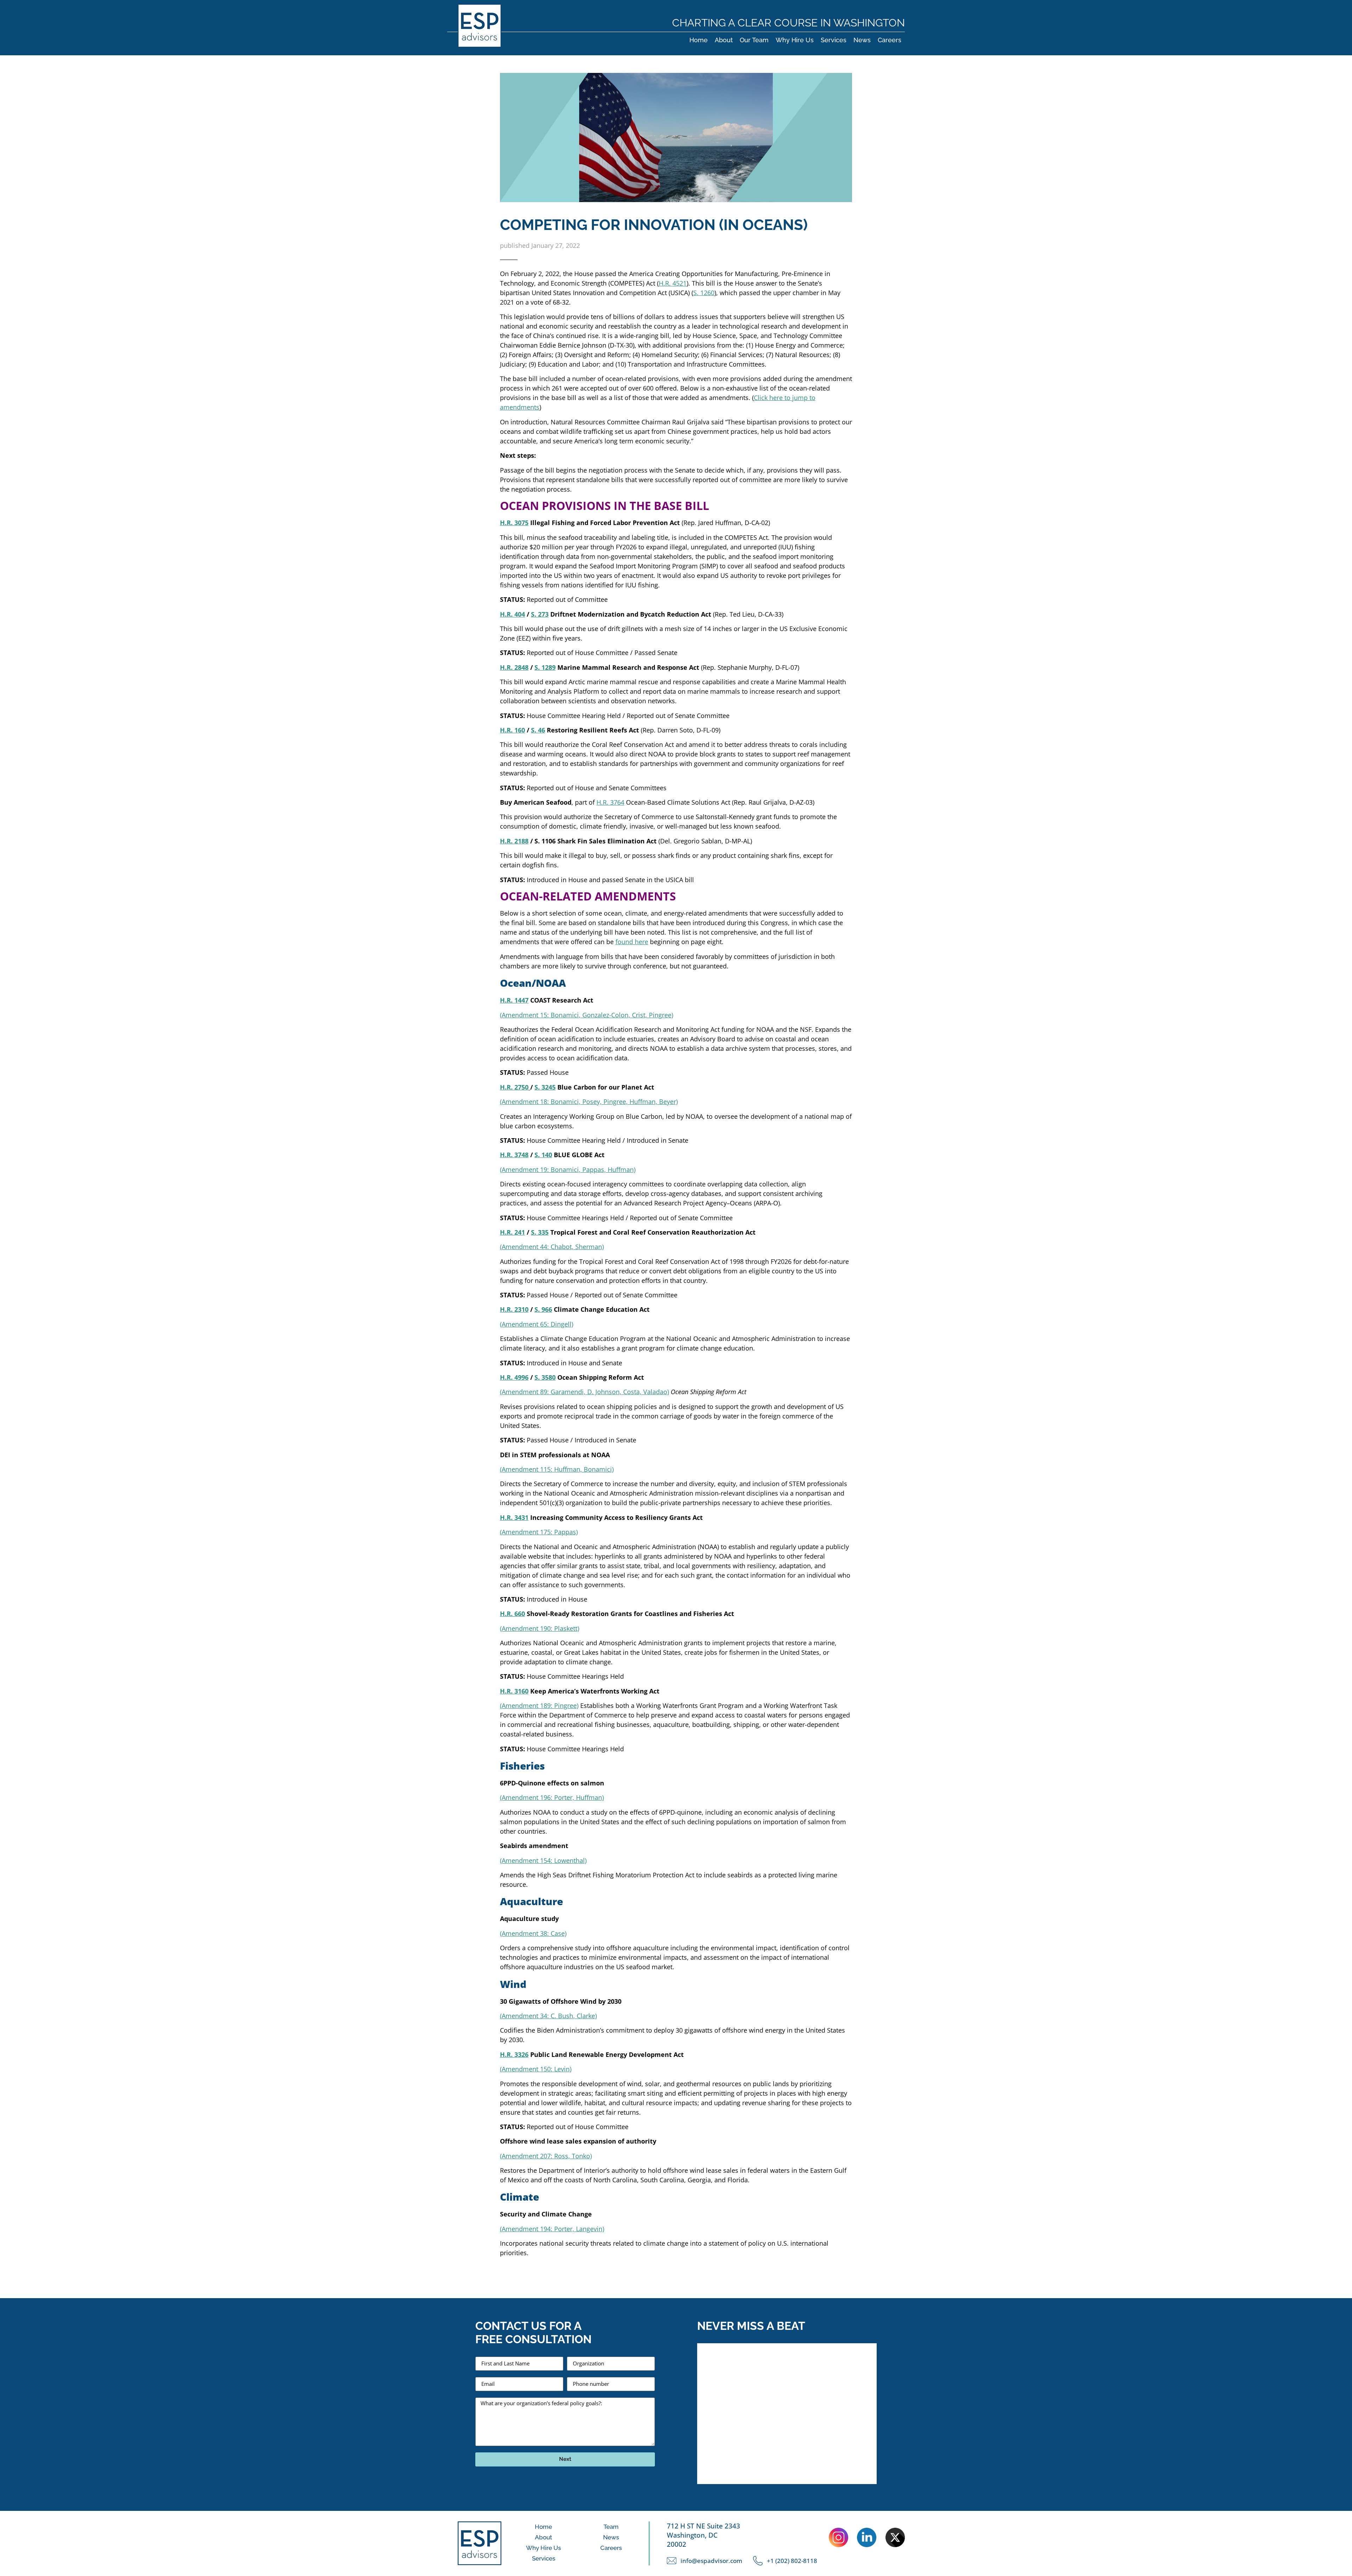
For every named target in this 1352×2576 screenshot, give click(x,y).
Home (699, 40)
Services (834, 40)
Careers (890, 40)
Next (565, 2459)
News (862, 40)
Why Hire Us (795, 40)
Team (611, 2527)
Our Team (754, 40)
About (724, 40)
